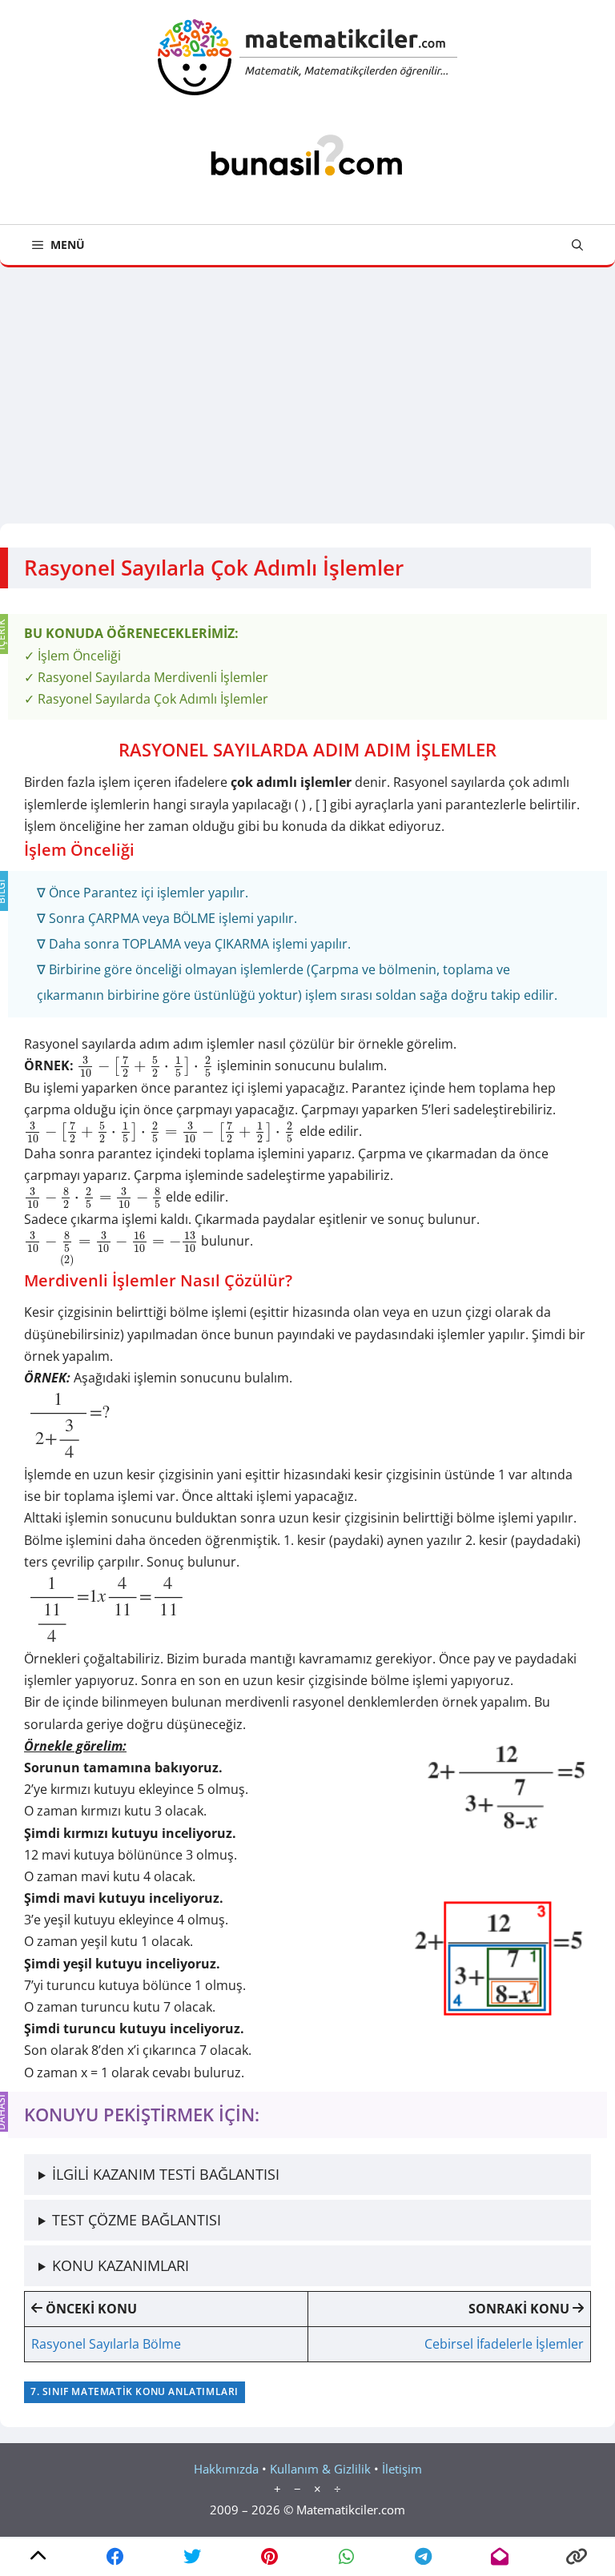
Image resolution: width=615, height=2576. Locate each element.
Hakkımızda (226, 2469)
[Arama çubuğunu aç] (577, 245)
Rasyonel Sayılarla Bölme (106, 2344)
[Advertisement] (307, 387)
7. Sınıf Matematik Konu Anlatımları (135, 2391)
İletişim (402, 2469)
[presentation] (145, 1065)
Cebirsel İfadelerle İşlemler (504, 2344)
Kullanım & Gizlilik (320, 2469)
